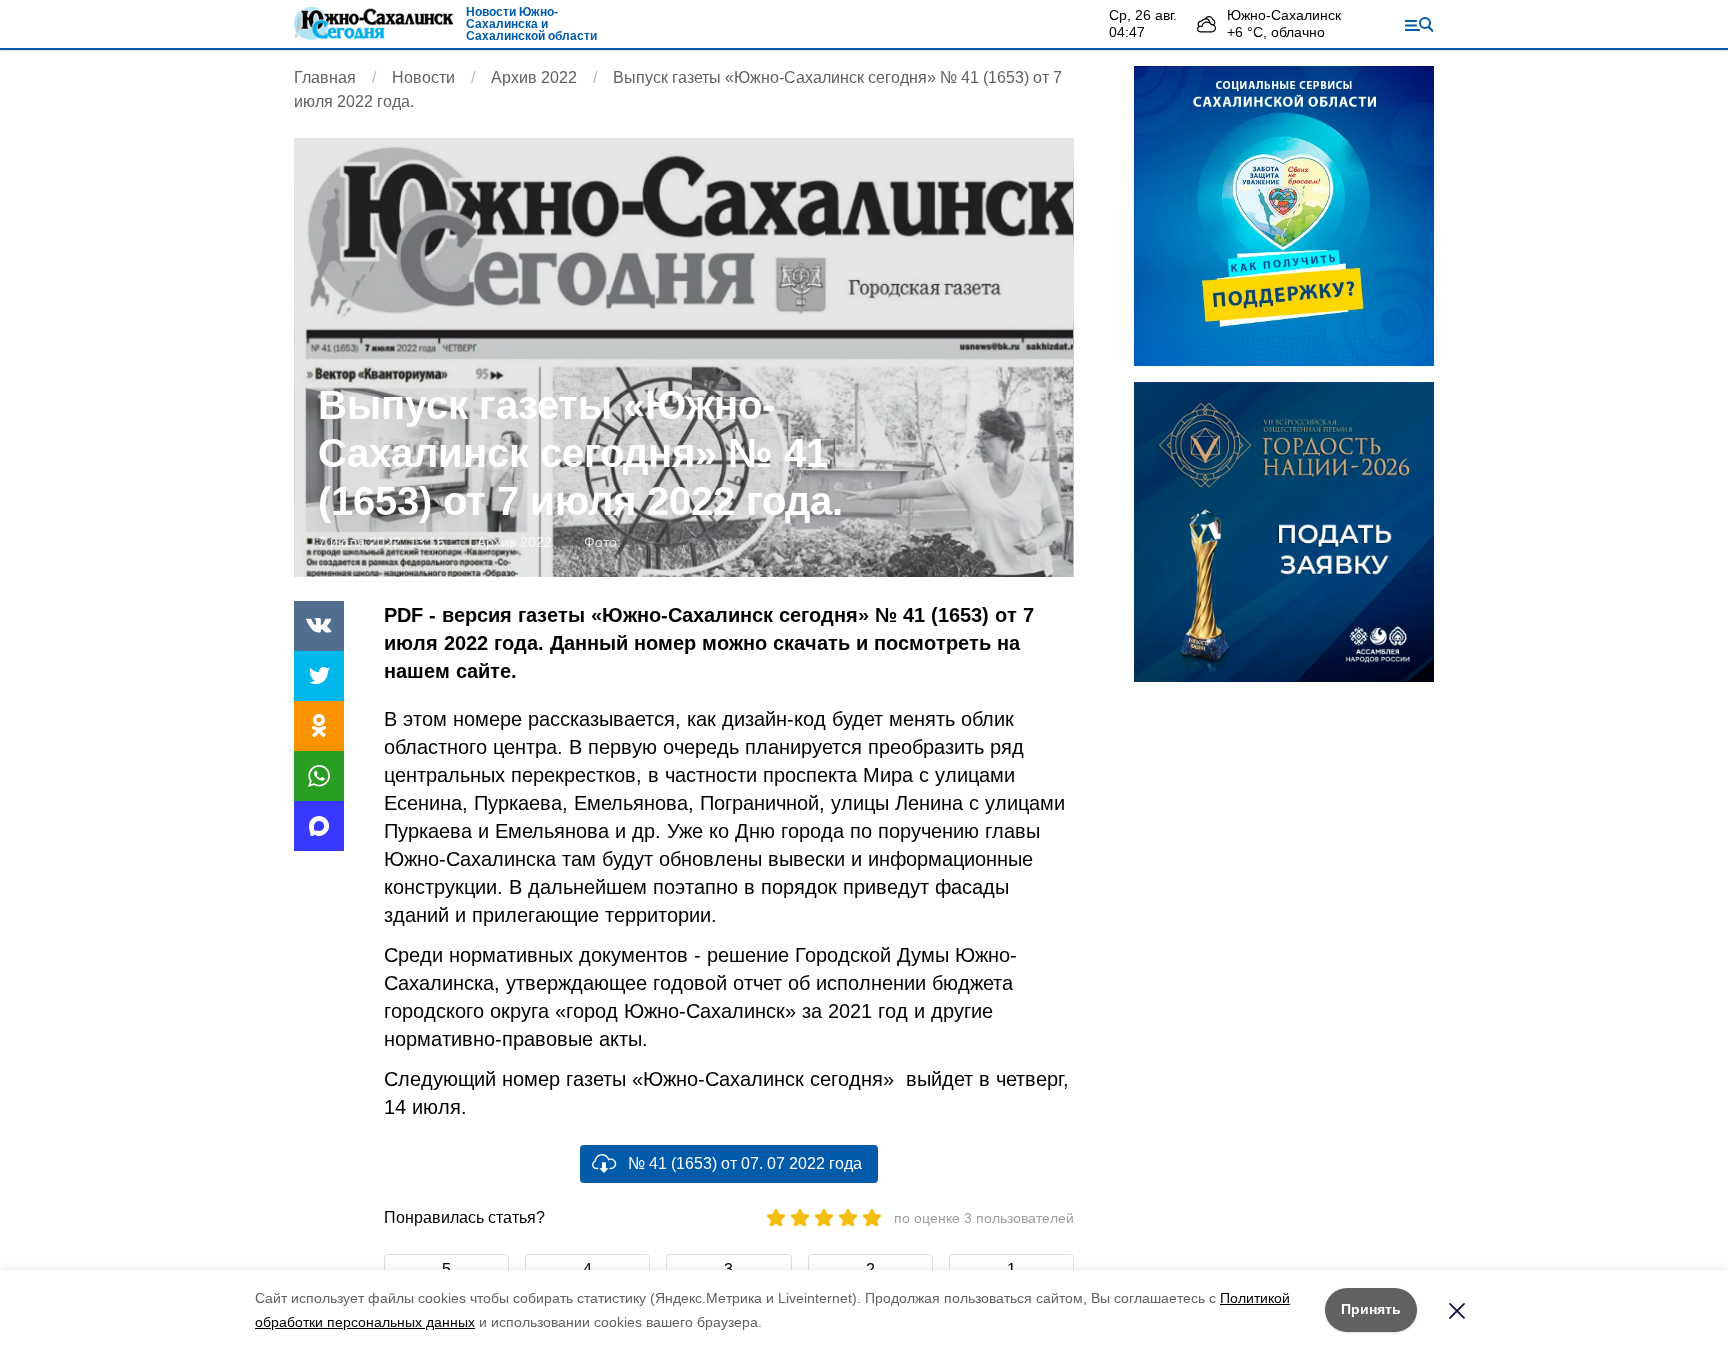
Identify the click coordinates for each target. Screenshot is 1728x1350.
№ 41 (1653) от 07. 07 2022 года (745, 1163)
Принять (1371, 1309)
